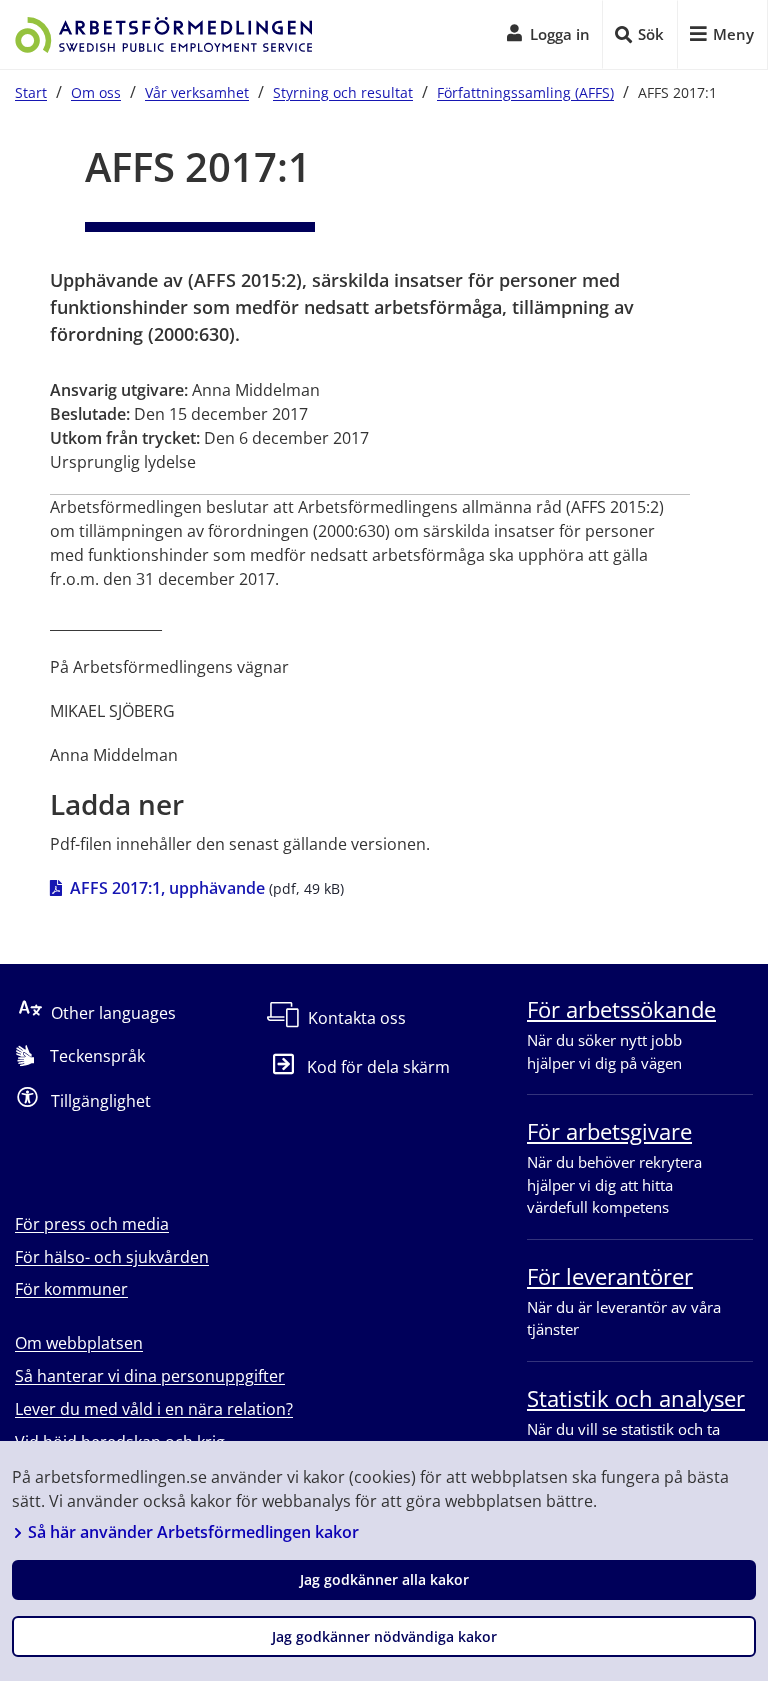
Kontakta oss (357, 1018)
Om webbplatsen (79, 1343)
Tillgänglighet (101, 1101)
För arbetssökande (621, 1009)
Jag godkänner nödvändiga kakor (384, 1636)
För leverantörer (610, 1276)
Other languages (113, 1013)
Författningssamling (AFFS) (525, 92)
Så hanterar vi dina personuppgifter (150, 1376)
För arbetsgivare (609, 1131)
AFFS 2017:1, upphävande (167, 887)
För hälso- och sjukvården (112, 1257)
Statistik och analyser (636, 1398)
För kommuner (71, 1289)
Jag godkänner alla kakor (384, 1579)
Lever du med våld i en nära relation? (154, 1409)
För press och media (92, 1224)
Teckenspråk (97, 1056)
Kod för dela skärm (378, 1067)
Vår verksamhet (197, 92)
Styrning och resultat (343, 92)
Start (31, 92)
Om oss (96, 92)
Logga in (560, 34)
